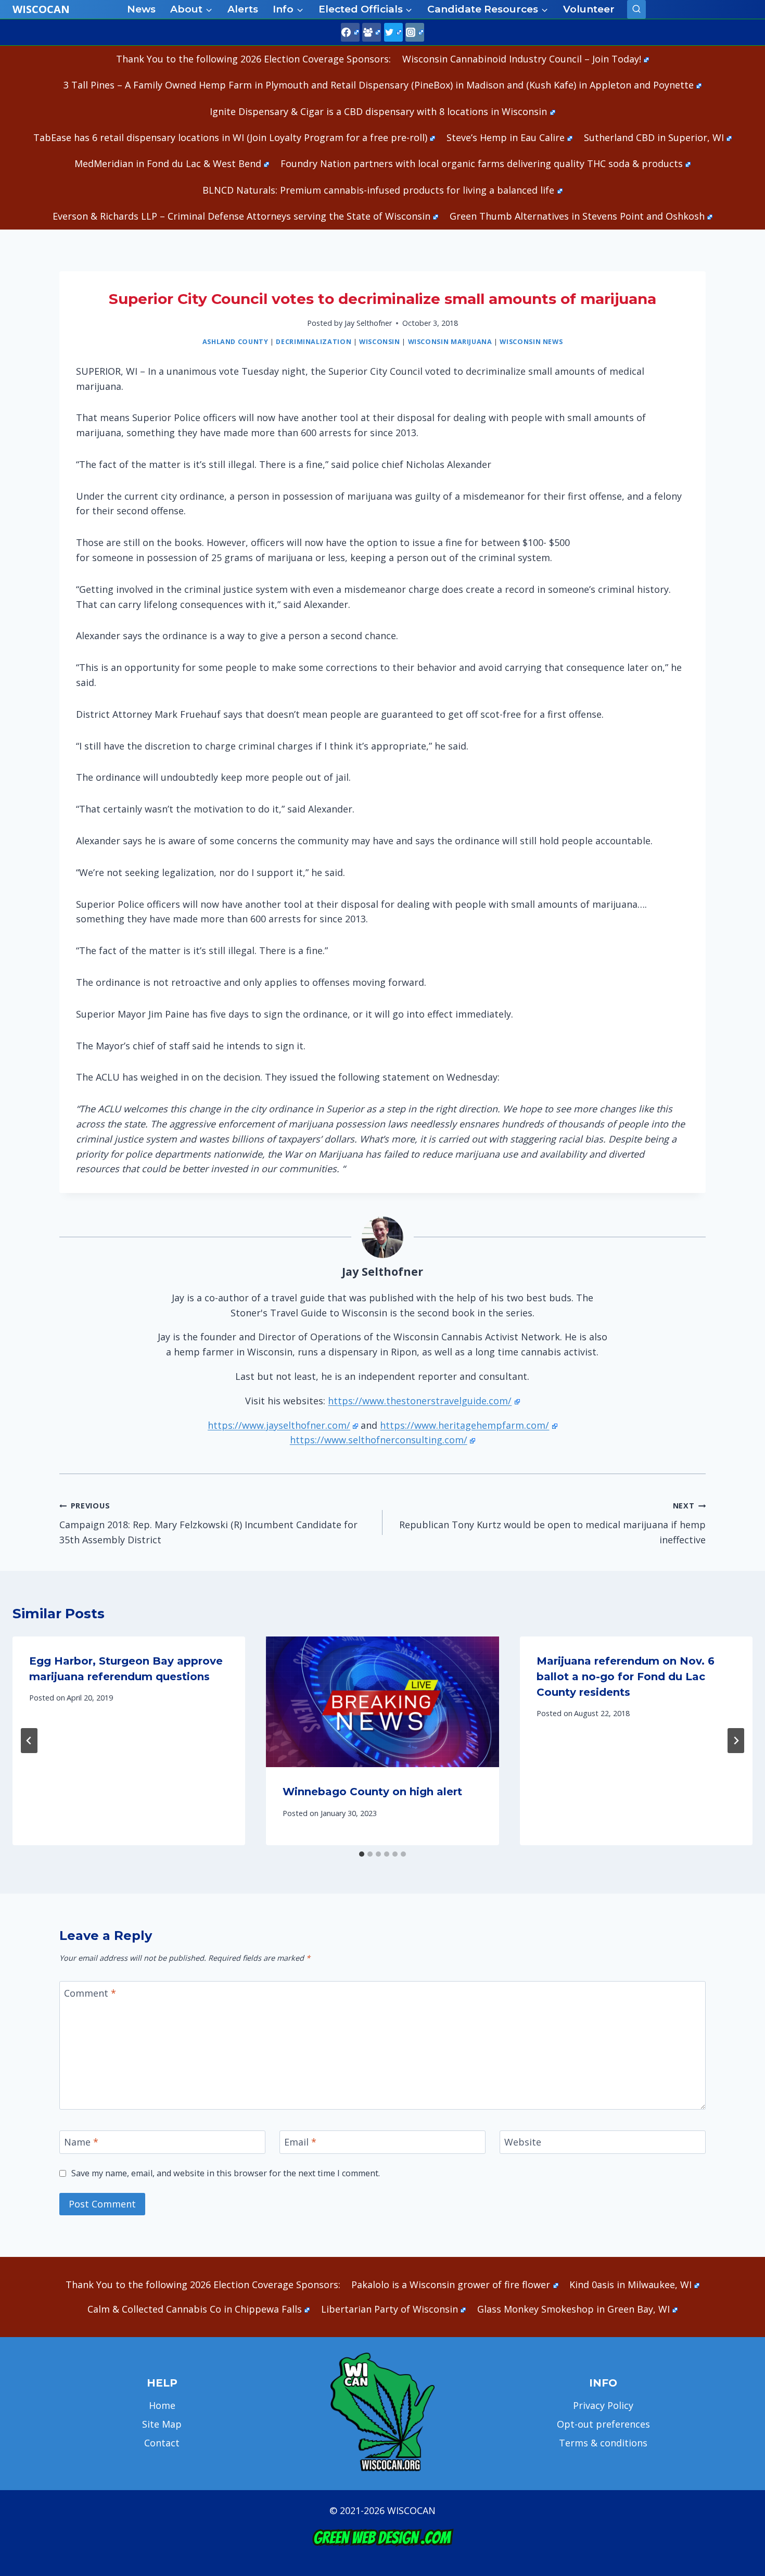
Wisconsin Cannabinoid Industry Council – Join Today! (522, 59)
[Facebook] (350, 32)
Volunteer (589, 9)
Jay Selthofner (368, 323)
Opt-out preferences (603, 2424)
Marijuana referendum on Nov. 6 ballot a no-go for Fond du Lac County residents (626, 1677)
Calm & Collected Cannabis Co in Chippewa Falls (195, 2309)
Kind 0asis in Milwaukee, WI (630, 2285)
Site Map (162, 2424)
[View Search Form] (636, 9)
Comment (90, 1993)
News (141, 9)
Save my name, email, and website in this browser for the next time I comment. (226, 2173)
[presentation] (382, 1702)
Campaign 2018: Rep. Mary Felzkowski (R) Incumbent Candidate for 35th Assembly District (208, 1523)
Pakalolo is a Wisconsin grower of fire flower (451, 2285)
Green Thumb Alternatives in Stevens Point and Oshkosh (577, 216)
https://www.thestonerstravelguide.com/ (420, 1401)
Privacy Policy (603, 2405)
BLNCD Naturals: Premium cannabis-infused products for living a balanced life (378, 190)
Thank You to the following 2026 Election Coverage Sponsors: (253, 59)
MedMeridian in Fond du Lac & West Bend (168, 163)
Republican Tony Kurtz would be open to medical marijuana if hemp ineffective (552, 1523)
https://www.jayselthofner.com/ (279, 1425)
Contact (162, 2443)
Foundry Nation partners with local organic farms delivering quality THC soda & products (482, 163)
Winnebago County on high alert (372, 1792)
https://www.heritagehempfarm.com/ (464, 1425)
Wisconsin (380, 342)
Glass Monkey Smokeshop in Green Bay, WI (573, 2309)
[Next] (736, 1741)
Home (162, 2405)
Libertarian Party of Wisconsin (390, 2309)
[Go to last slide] (29, 1741)
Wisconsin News (531, 342)
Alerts (243, 9)
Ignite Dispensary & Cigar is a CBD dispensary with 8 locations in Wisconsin (378, 111)
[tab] (362, 1854)
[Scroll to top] (739, 2404)
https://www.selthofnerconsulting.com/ (379, 1440)
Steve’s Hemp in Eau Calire (506, 137)
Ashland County (235, 342)
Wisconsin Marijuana (450, 342)
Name (81, 2142)
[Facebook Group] (372, 32)
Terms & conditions (603, 2443)
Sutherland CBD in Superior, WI (654, 137)
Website (523, 2142)
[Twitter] (393, 32)
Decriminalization (314, 342)
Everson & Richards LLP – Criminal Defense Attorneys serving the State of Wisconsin (241, 216)
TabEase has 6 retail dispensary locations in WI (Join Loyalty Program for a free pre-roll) (230, 137)
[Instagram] (415, 32)
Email (300, 2142)
